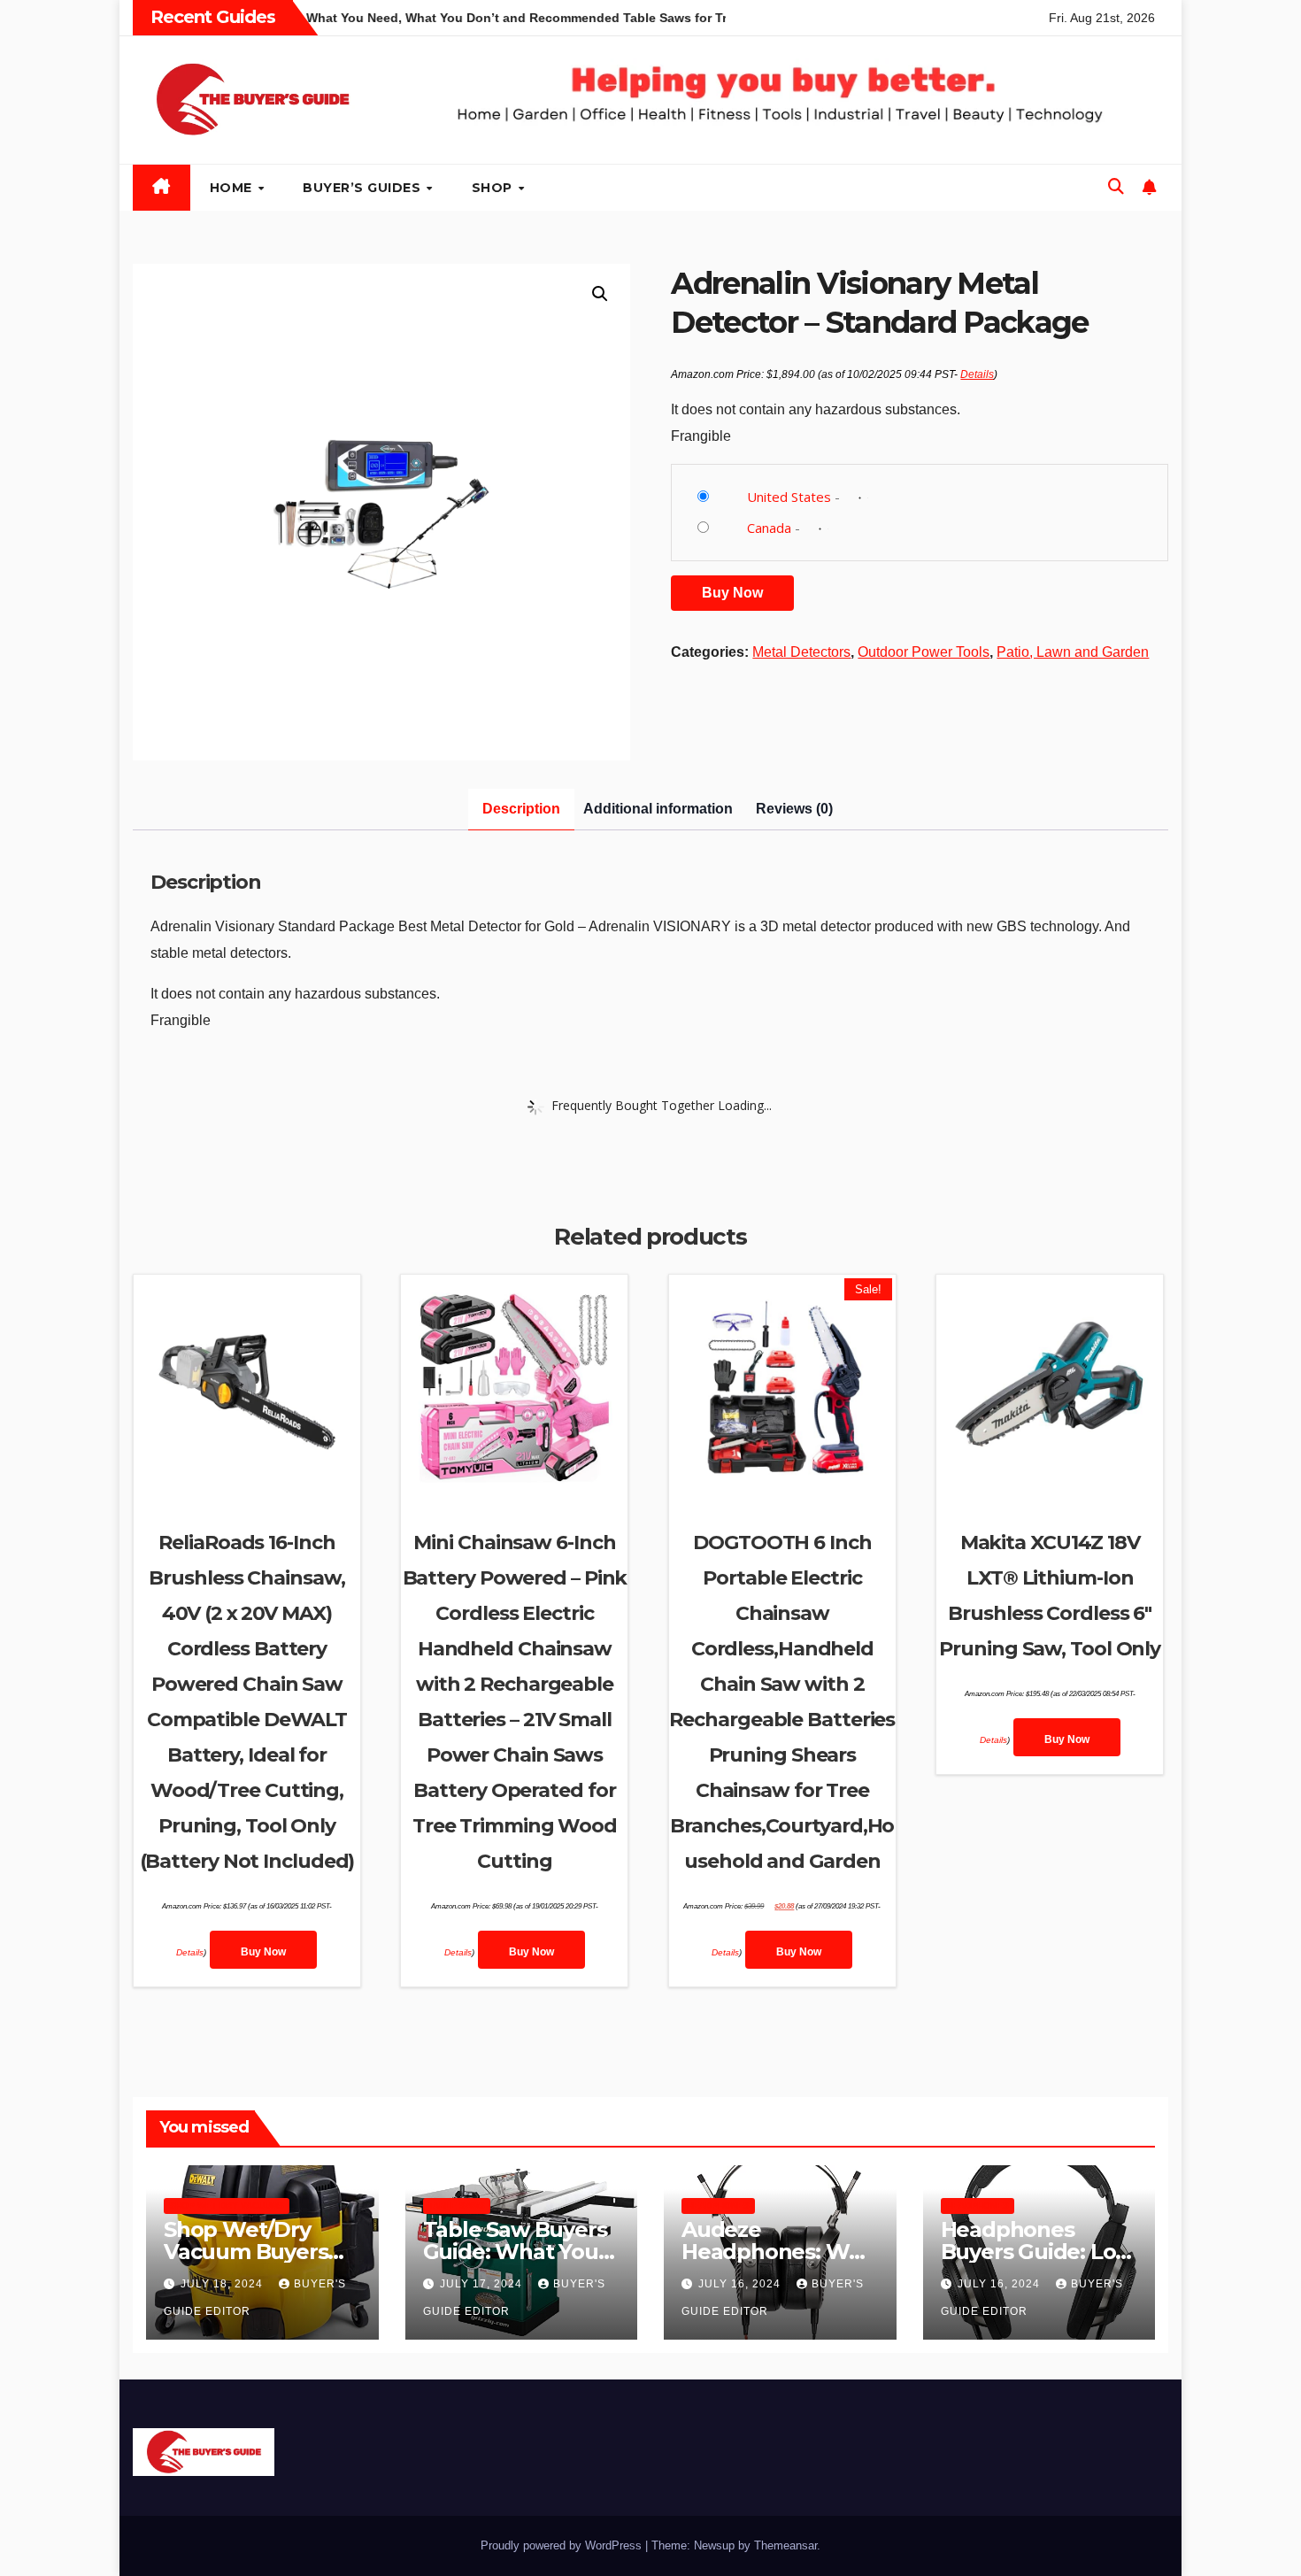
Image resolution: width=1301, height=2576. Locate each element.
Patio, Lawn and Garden (1073, 652)
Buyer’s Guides (364, 188)
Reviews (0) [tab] (794, 809)
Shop (494, 188)
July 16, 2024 (741, 2284)
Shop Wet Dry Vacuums (227, 2206)
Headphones (718, 2206)
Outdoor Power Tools (924, 652)
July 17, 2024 (483, 2284)
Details (977, 374)
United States (789, 497)
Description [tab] (521, 809)
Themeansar (785, 2545)
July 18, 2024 (223, 2284)
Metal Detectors (801, 652)
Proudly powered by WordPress (563, 2545)
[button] (1116, 187)
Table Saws (457, 2206)
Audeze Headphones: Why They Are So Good (778, 2252)
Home (233, 188)
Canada (769, 528)
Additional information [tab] (658, 809)
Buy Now (732, 593)
